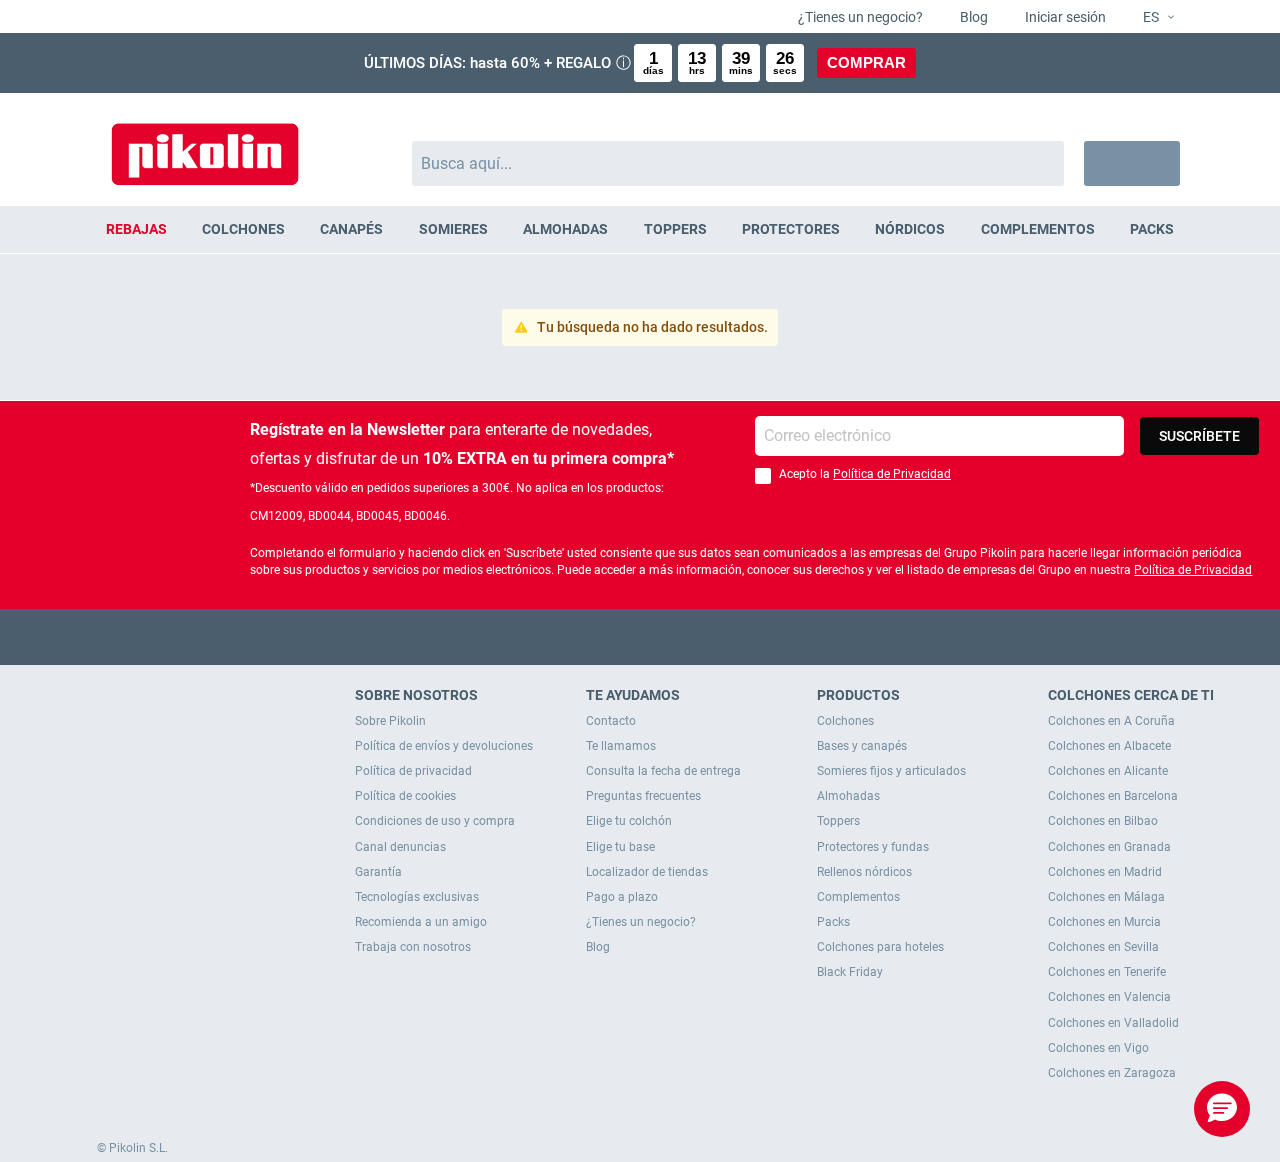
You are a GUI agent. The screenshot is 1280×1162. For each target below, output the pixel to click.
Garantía (378, 872)
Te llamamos (621, 746)
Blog (972, 17)
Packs (833, 922)
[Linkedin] (718, 636)
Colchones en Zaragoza (1112, 1073)
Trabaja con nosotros (413, 947)
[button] (1150, 18)
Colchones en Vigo (1098, 1048)
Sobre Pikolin (390, 721)
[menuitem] (136, 229)
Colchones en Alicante (1108, 771)
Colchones (845, 721)
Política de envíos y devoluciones (444, 746)
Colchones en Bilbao (1103, 821)
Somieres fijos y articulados (891, 771)
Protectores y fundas (873, 847)
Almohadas (848, 796)
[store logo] (205, 144)
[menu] (640, 229)
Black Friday (850, 972)
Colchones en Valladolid (1113, 1023)
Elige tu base (620, 847)
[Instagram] (679, 636)
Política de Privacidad (892, 474)
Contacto (611, 721)
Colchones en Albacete (1109, 746)
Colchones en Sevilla (1103, 947)
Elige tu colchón (629, 821)
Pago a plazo (622, 897)
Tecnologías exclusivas (417, 897)
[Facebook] (562, 636)
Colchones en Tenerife (1107, 972)
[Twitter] (601, 636)
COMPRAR (866, 62)
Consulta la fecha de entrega (663, 771)
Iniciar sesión (1064, 17)
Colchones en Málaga (1106, 897)
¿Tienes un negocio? (859, 17)
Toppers (838, 821)
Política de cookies (405, 796)
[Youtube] (640, 636)
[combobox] (738, 163)
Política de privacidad (413, 771)
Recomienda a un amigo (421, 922)
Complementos (858, 897)
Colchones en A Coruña (1111, 721)
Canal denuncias (400, 847)
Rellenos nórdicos (864, 872)
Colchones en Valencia (1109, 997)
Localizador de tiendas (647, 872)
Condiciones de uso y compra (435, 821)
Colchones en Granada (1109, 847)
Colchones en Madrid (1105, 872)
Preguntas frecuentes (643, 796)
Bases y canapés (862, 746)
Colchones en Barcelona (1113, 796)
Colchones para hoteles (880, 947)
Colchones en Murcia (1104, 922)
